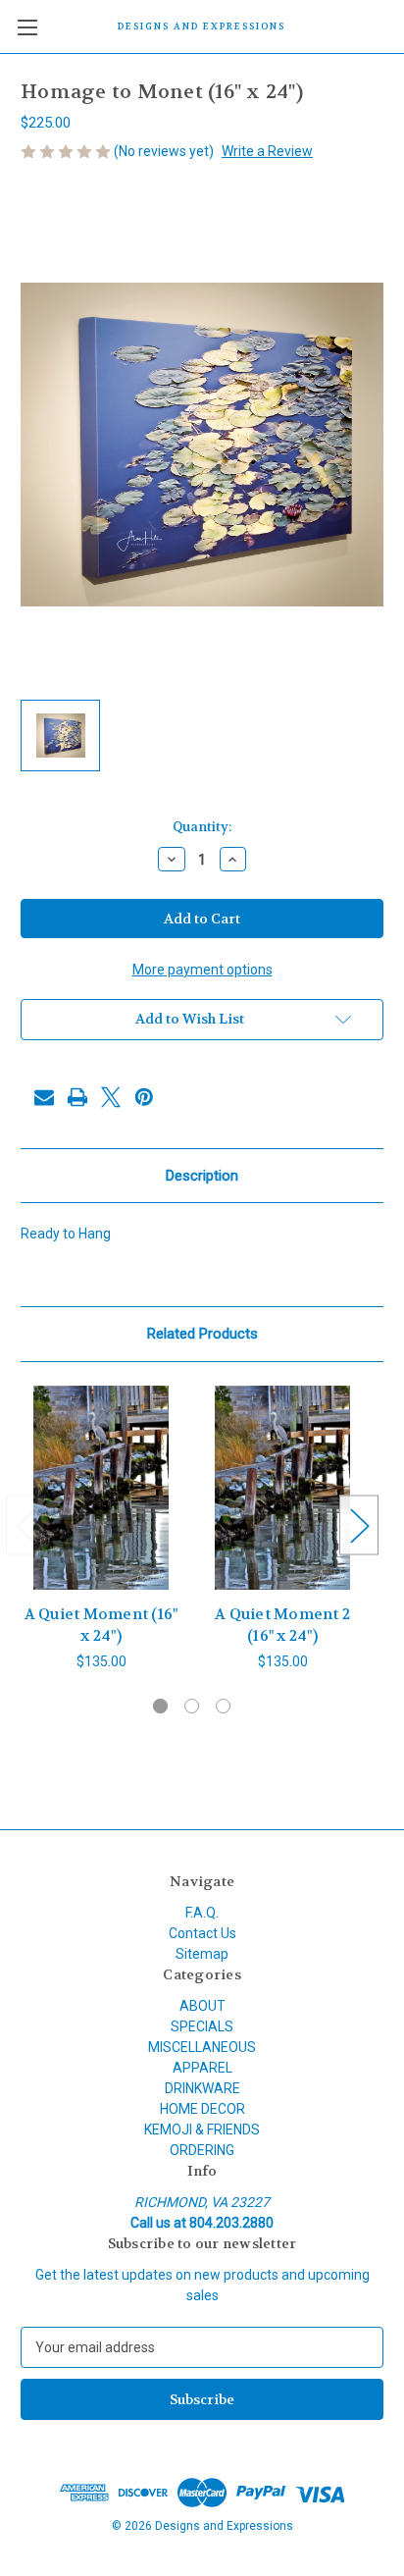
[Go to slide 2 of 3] (192, 1706)
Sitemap (202, 1954)
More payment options (202, 970)
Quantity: (202, 827)
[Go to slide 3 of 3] (223, 1706)
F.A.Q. (202, 1913)
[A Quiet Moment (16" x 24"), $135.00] (101, 1488)
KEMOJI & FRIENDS (202, 2129)
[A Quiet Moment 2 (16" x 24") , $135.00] (282, 1488)
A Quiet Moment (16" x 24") (101, 1626)
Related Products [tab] (202, 1334)
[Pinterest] (144, 1097)
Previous (25, 1525)
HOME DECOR (202, 2109)
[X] (111, 1097)
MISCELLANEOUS (202, 2047)
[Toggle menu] (27, 27)
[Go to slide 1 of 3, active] (160, 1706)
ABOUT (202, 2006)
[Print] (77, 1097)
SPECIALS (202, 2026)
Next (359, 1525)
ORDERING (202, 2150)
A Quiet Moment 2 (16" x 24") (282, 1626)
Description (202, 1176)
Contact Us (202, 1933)
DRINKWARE (202, 2088)
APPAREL (202, 2068)
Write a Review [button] (267, 151)
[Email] (44, 1097)
